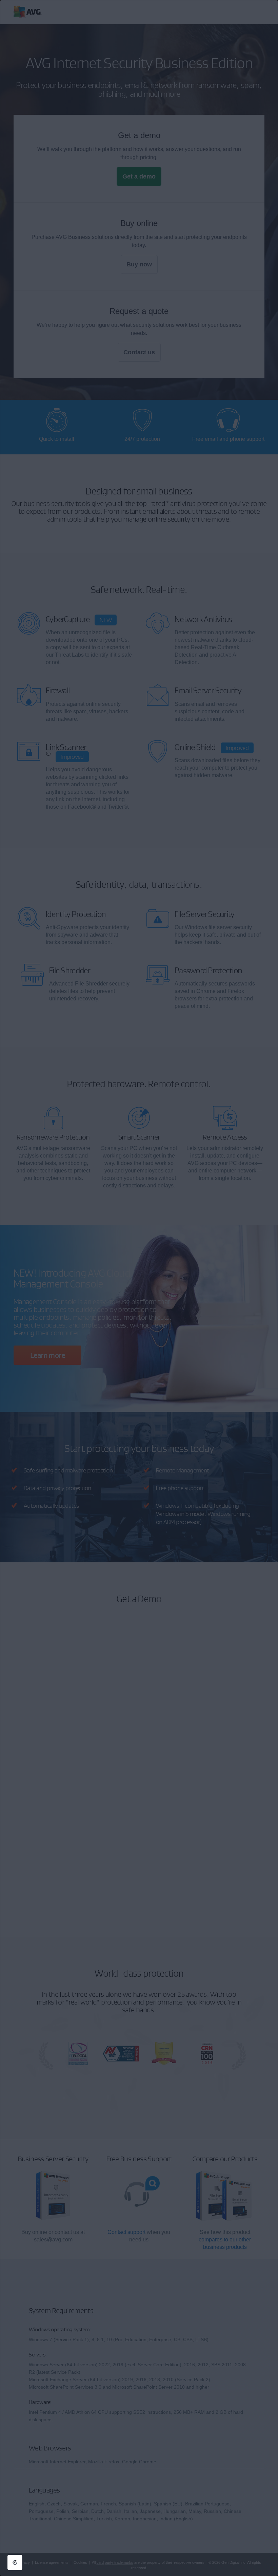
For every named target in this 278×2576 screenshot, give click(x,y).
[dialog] (139, 1288)
